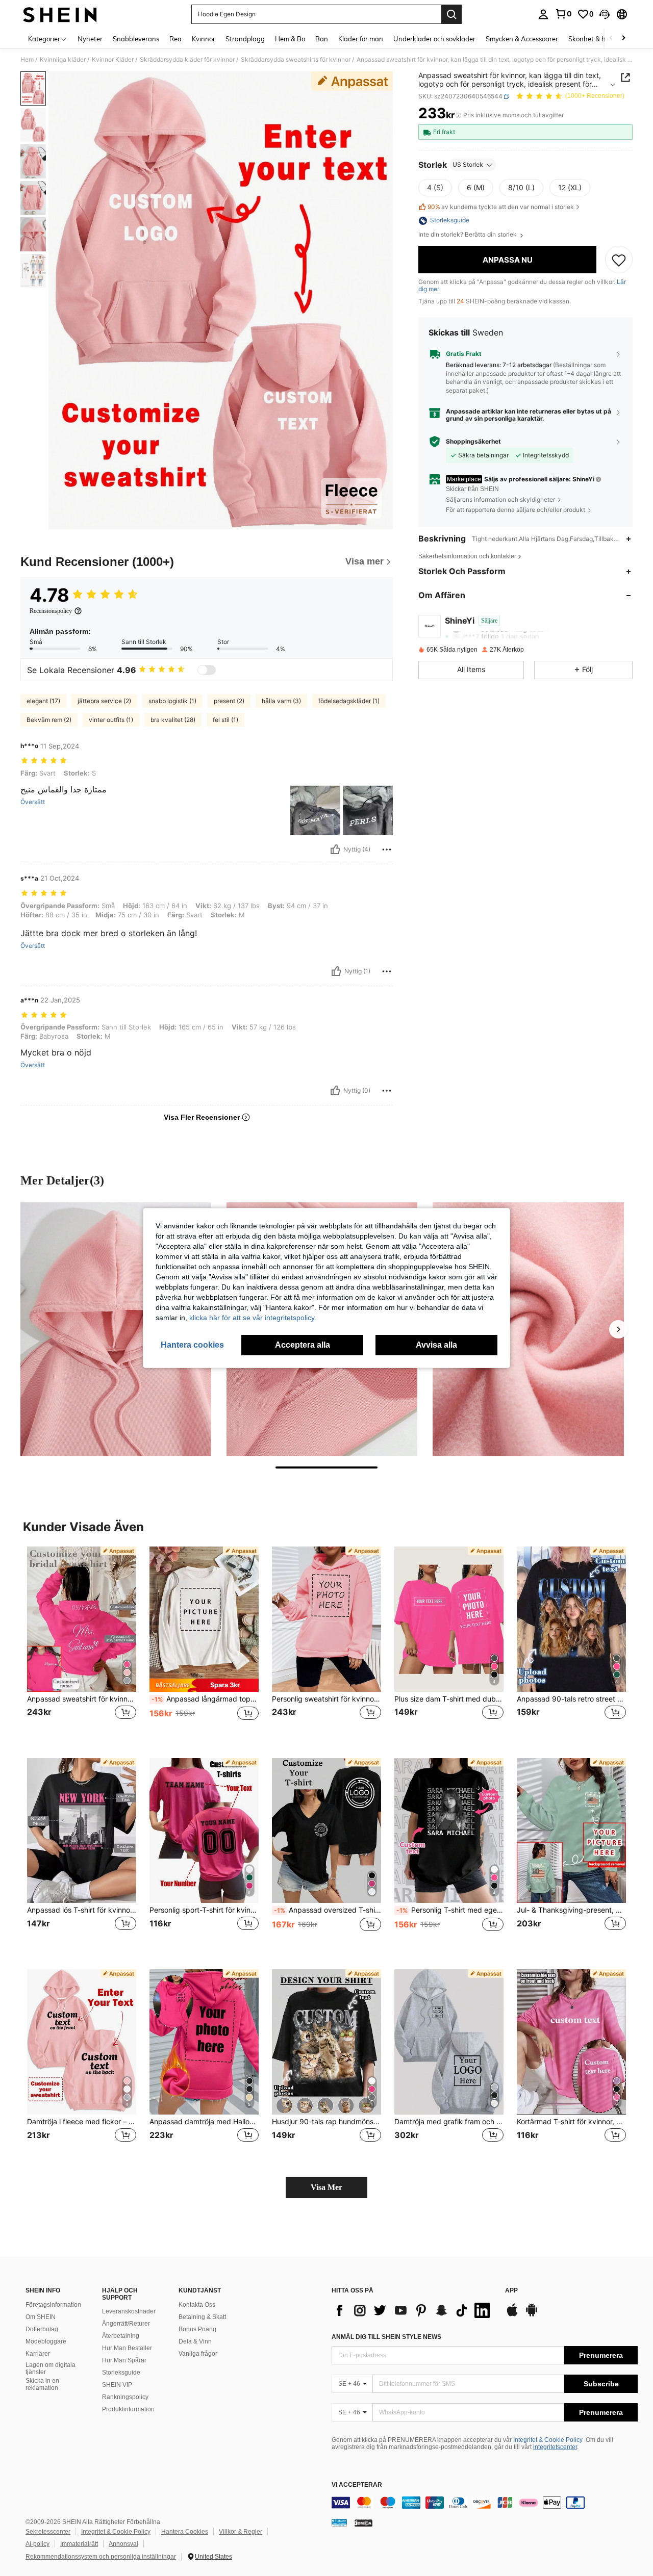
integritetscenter (555, 2447)
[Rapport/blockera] (387, 849)
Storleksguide (121, 2373)
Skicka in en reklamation (42, 2384)
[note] (204, 1685)
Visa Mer (326, 2187)
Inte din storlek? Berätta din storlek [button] (468, 235)
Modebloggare (46, 2341)
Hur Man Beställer (127, 2348)
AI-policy (37, 2544)
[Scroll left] (611, 38)
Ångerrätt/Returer (126, 2324)
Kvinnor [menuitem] (204, 39)
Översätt (33, 802)
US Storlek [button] (468, 165)
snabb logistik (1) (172, 701)
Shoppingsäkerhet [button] (473, 442)
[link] (563, 14)
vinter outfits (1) (111, 720)
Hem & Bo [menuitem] (290, 39)
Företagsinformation (53, 2305)
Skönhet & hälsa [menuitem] (593, 39)
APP (511, 2291)
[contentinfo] (485, 2503)
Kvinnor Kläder (113, 60)
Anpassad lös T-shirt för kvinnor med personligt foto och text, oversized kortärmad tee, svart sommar (82, 1910)
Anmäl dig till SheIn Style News (386, 2337)
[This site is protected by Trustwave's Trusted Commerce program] (339, 2522)
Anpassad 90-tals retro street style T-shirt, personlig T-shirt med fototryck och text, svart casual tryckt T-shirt (571, 1699)
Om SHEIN (41, 2317)
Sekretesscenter (48, 2532)
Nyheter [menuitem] (90, 39)
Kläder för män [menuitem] (361, 39)
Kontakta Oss (197, 2305)
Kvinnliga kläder (63, 60)
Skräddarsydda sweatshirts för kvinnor (296, 60)
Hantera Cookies (185, 2532)
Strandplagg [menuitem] (245, 39)
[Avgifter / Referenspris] (458, 116)
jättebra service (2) (104, 701)
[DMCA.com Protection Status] (363, 2522)
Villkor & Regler (241, 2532)
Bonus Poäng (197, 2329)
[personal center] (543, 14)
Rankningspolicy (125, 2397)
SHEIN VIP (117, 2385)
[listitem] (82, 1644)
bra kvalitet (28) (173, 720)
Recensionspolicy (51, 611)
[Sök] (451, 14)
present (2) (229, 701)
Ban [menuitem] (322, 39)
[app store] (512, 2315)
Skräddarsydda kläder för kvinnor (187, 60)
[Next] (618, 1329)
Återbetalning (121, 2336)
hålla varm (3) (281, 701)
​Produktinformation (128, 2409)
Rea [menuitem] (175, 39)
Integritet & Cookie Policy (548, 2440)
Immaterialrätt (79, 2544)
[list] (413, 2310)
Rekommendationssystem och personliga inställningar (101, 2557)
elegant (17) (43, 701)
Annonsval (123, 2544)
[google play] (532, 2315)
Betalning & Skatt (202, 2317)
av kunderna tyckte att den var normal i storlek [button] (501, 207)
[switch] (207, 670)
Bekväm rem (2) (49, 720)
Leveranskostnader (129, 2311)
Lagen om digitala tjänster (51, 2368)
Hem (27, 60)
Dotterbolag (42, 2329)
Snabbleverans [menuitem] (136, 39)
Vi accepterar (357, 2485)
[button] (605, 14)
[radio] (435, 188)
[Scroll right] (623, 38)
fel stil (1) (225, 720)
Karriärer (38, 2354)
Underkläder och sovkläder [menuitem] (434, 39)
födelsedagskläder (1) (349, 701)
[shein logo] (60, 14)
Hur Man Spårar (124, 2360)
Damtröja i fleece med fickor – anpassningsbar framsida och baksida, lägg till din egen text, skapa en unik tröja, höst (82, 2122)
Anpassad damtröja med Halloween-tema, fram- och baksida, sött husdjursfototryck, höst (204, 2122)
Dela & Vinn (195, 2341)
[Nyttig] (335, 849)
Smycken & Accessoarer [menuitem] (522, 39)
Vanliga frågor (198, 2354)
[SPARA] (619, 260)
